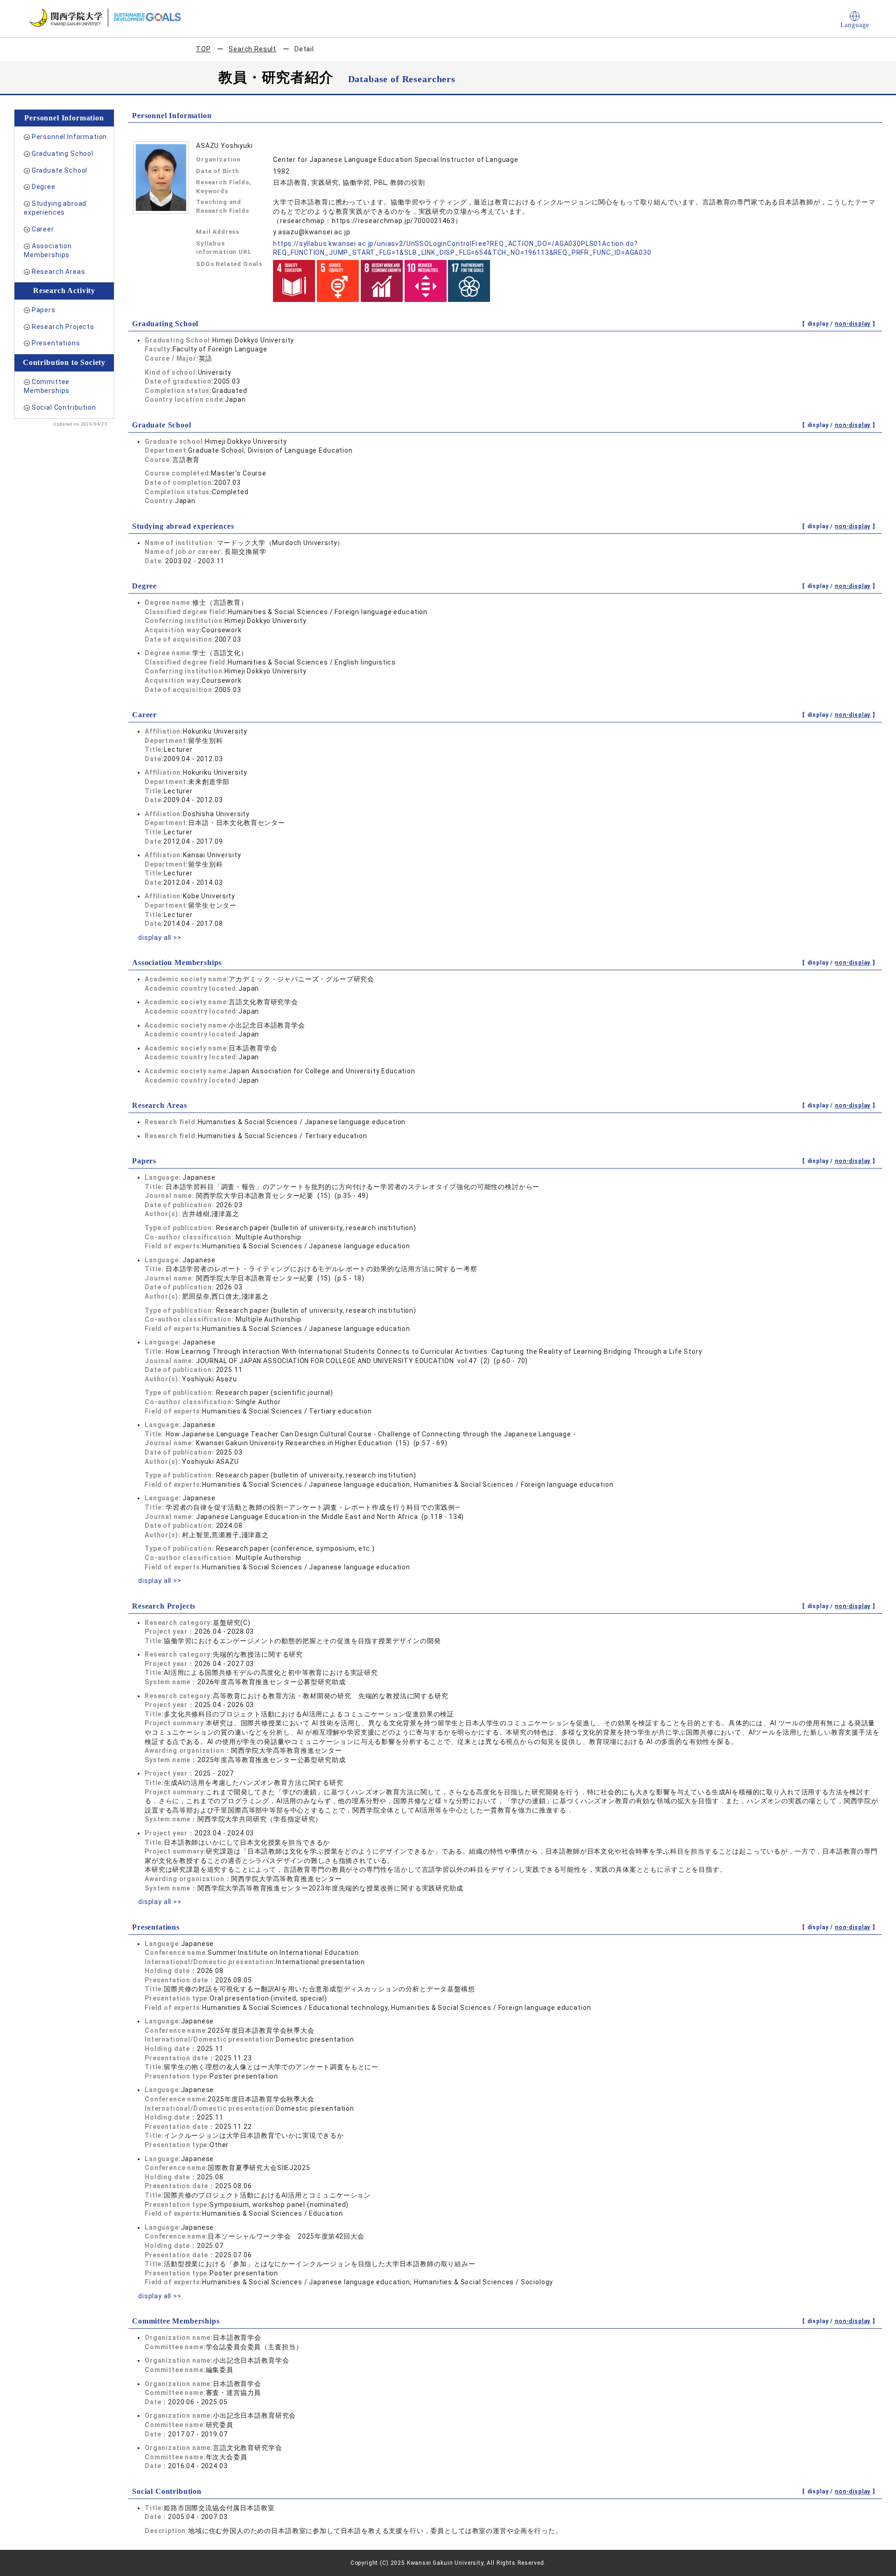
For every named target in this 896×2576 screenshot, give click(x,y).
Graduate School (60, 170)
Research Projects (63, 327)
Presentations (56, 343)
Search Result (252, 49)
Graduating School (63, 154)
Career (43, 229)
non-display (853, 324)
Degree (44, 187)
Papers (44, 310)
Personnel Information (70, 137)
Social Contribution (64, 407)
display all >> (160, 938)
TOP (203, 49)
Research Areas (59, 272)
